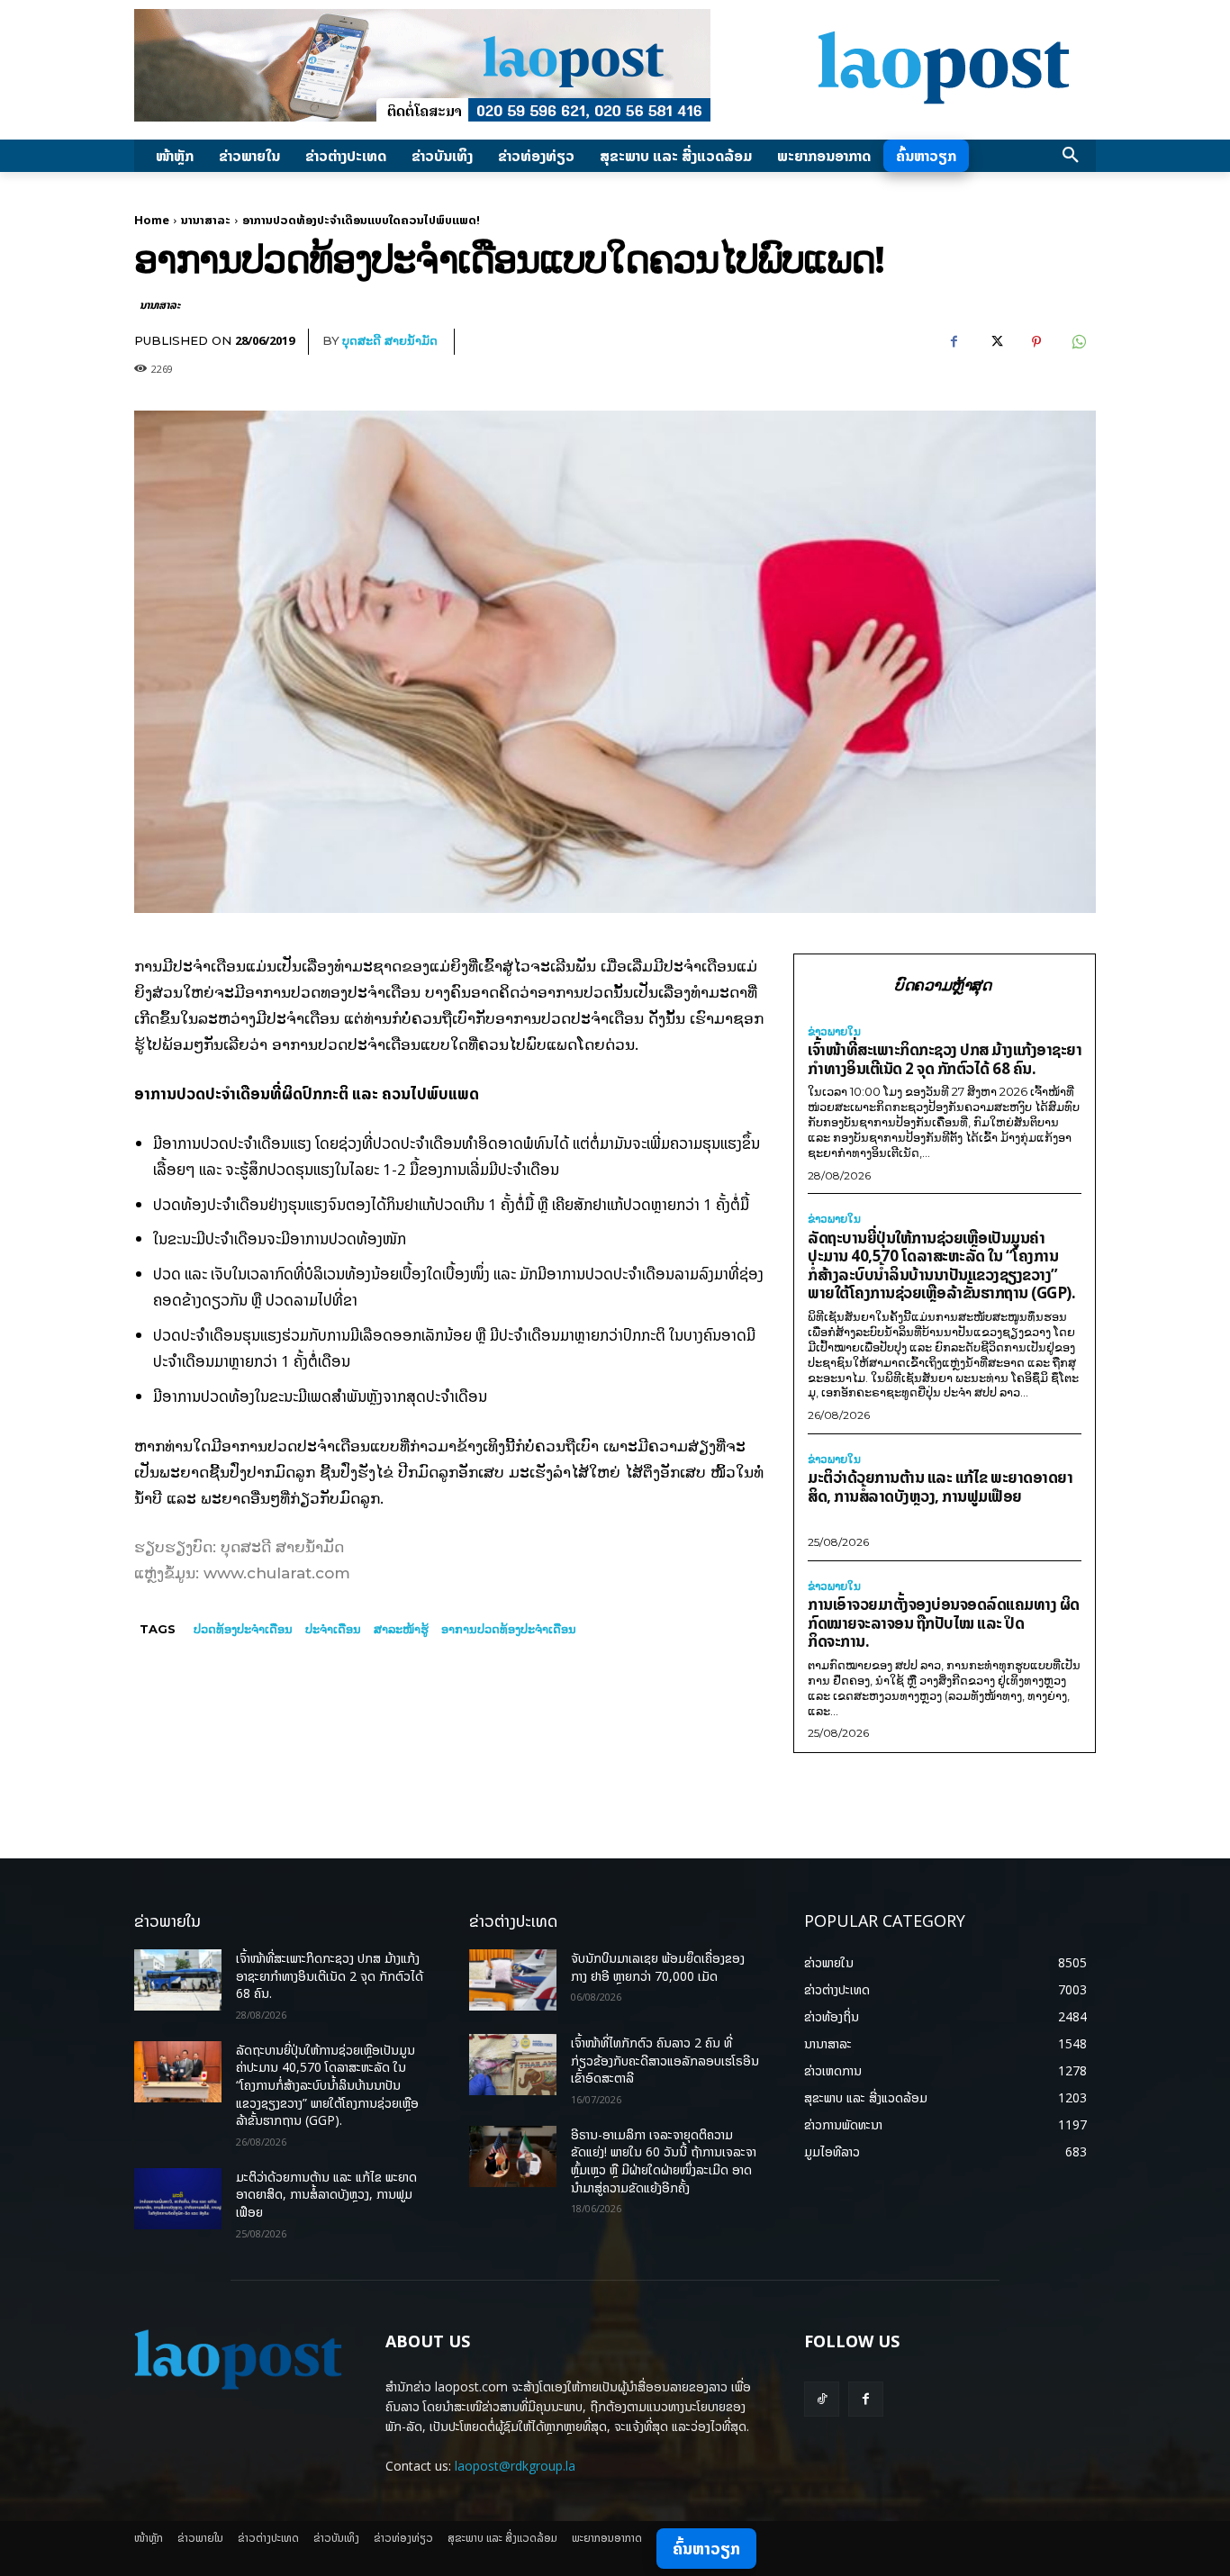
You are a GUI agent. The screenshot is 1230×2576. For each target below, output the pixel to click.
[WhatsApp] (1078, 342)
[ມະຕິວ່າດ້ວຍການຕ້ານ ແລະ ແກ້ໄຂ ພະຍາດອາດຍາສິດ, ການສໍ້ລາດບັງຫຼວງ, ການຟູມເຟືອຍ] (178, 2199)
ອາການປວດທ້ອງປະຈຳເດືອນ (509, 1629)
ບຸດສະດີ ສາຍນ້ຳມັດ (390, 340)
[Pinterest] (1036, 342)
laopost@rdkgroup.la (515, 2466)
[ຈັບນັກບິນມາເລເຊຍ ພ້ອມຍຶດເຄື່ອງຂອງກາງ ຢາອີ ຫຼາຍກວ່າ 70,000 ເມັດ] (513, 1980)
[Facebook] (954, 342)
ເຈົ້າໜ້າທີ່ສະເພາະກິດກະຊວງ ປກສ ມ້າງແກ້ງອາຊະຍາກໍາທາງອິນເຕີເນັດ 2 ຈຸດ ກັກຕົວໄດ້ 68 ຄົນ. (945, 1059)
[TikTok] (822, 2399)
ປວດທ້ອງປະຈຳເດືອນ (243, 1629)
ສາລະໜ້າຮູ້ (401, 1629)
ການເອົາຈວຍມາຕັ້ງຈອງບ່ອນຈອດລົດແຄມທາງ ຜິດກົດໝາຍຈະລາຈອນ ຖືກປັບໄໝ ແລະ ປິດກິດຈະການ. (944, 1622)
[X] (995, 342)
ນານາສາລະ (206, 220)
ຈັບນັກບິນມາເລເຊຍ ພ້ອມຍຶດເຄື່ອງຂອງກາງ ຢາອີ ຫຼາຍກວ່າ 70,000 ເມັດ (658, 1967)
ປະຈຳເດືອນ (333, 1629)
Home (152, 220)
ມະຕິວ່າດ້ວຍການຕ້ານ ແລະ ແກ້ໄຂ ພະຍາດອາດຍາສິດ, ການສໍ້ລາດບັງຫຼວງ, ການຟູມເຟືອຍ (940, 1487)
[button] (1071, 156)
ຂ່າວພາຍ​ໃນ (834, 1032)
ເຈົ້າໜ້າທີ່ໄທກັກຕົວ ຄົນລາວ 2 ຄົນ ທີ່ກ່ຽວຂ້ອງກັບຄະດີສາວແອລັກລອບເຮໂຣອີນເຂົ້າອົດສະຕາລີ (665, 2060)
